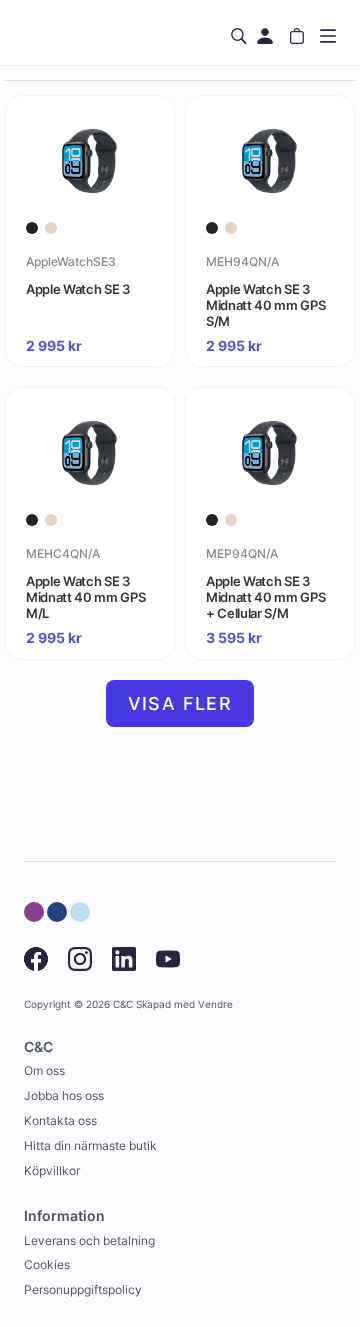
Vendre (215, 1004)
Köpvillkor (52, 1170)
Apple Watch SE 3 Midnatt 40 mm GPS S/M (265, 305)
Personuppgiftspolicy (83, 1289)
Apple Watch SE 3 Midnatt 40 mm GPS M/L (85, 597)
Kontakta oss (60, 1120)
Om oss (44, 1070)
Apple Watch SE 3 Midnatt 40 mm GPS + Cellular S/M (265, 597)
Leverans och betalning (89, 1240)
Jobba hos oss (64, 1095)
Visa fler (180, 703)
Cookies (47, 1264)
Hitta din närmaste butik (90, 1145)
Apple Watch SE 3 (78, 289)
